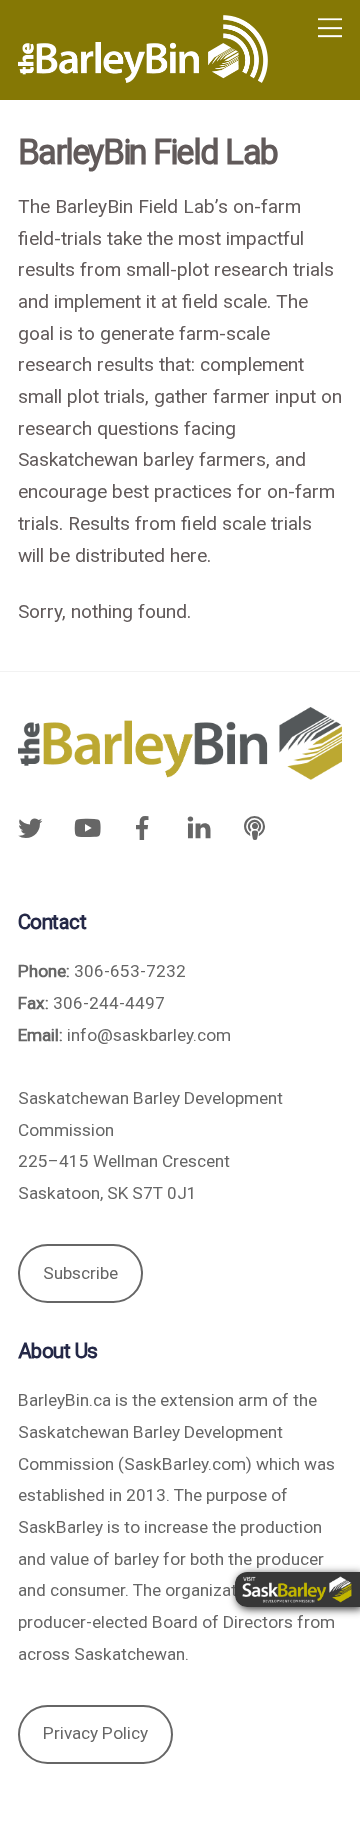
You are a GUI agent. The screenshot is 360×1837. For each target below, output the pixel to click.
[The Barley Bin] (143, 74)
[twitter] (35, 827)
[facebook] (142, 827)
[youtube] (86, 827)
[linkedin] (199, 827)
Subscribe (80, 1273)
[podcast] (255, 827)
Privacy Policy (95, 1733)
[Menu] (330, 27)
